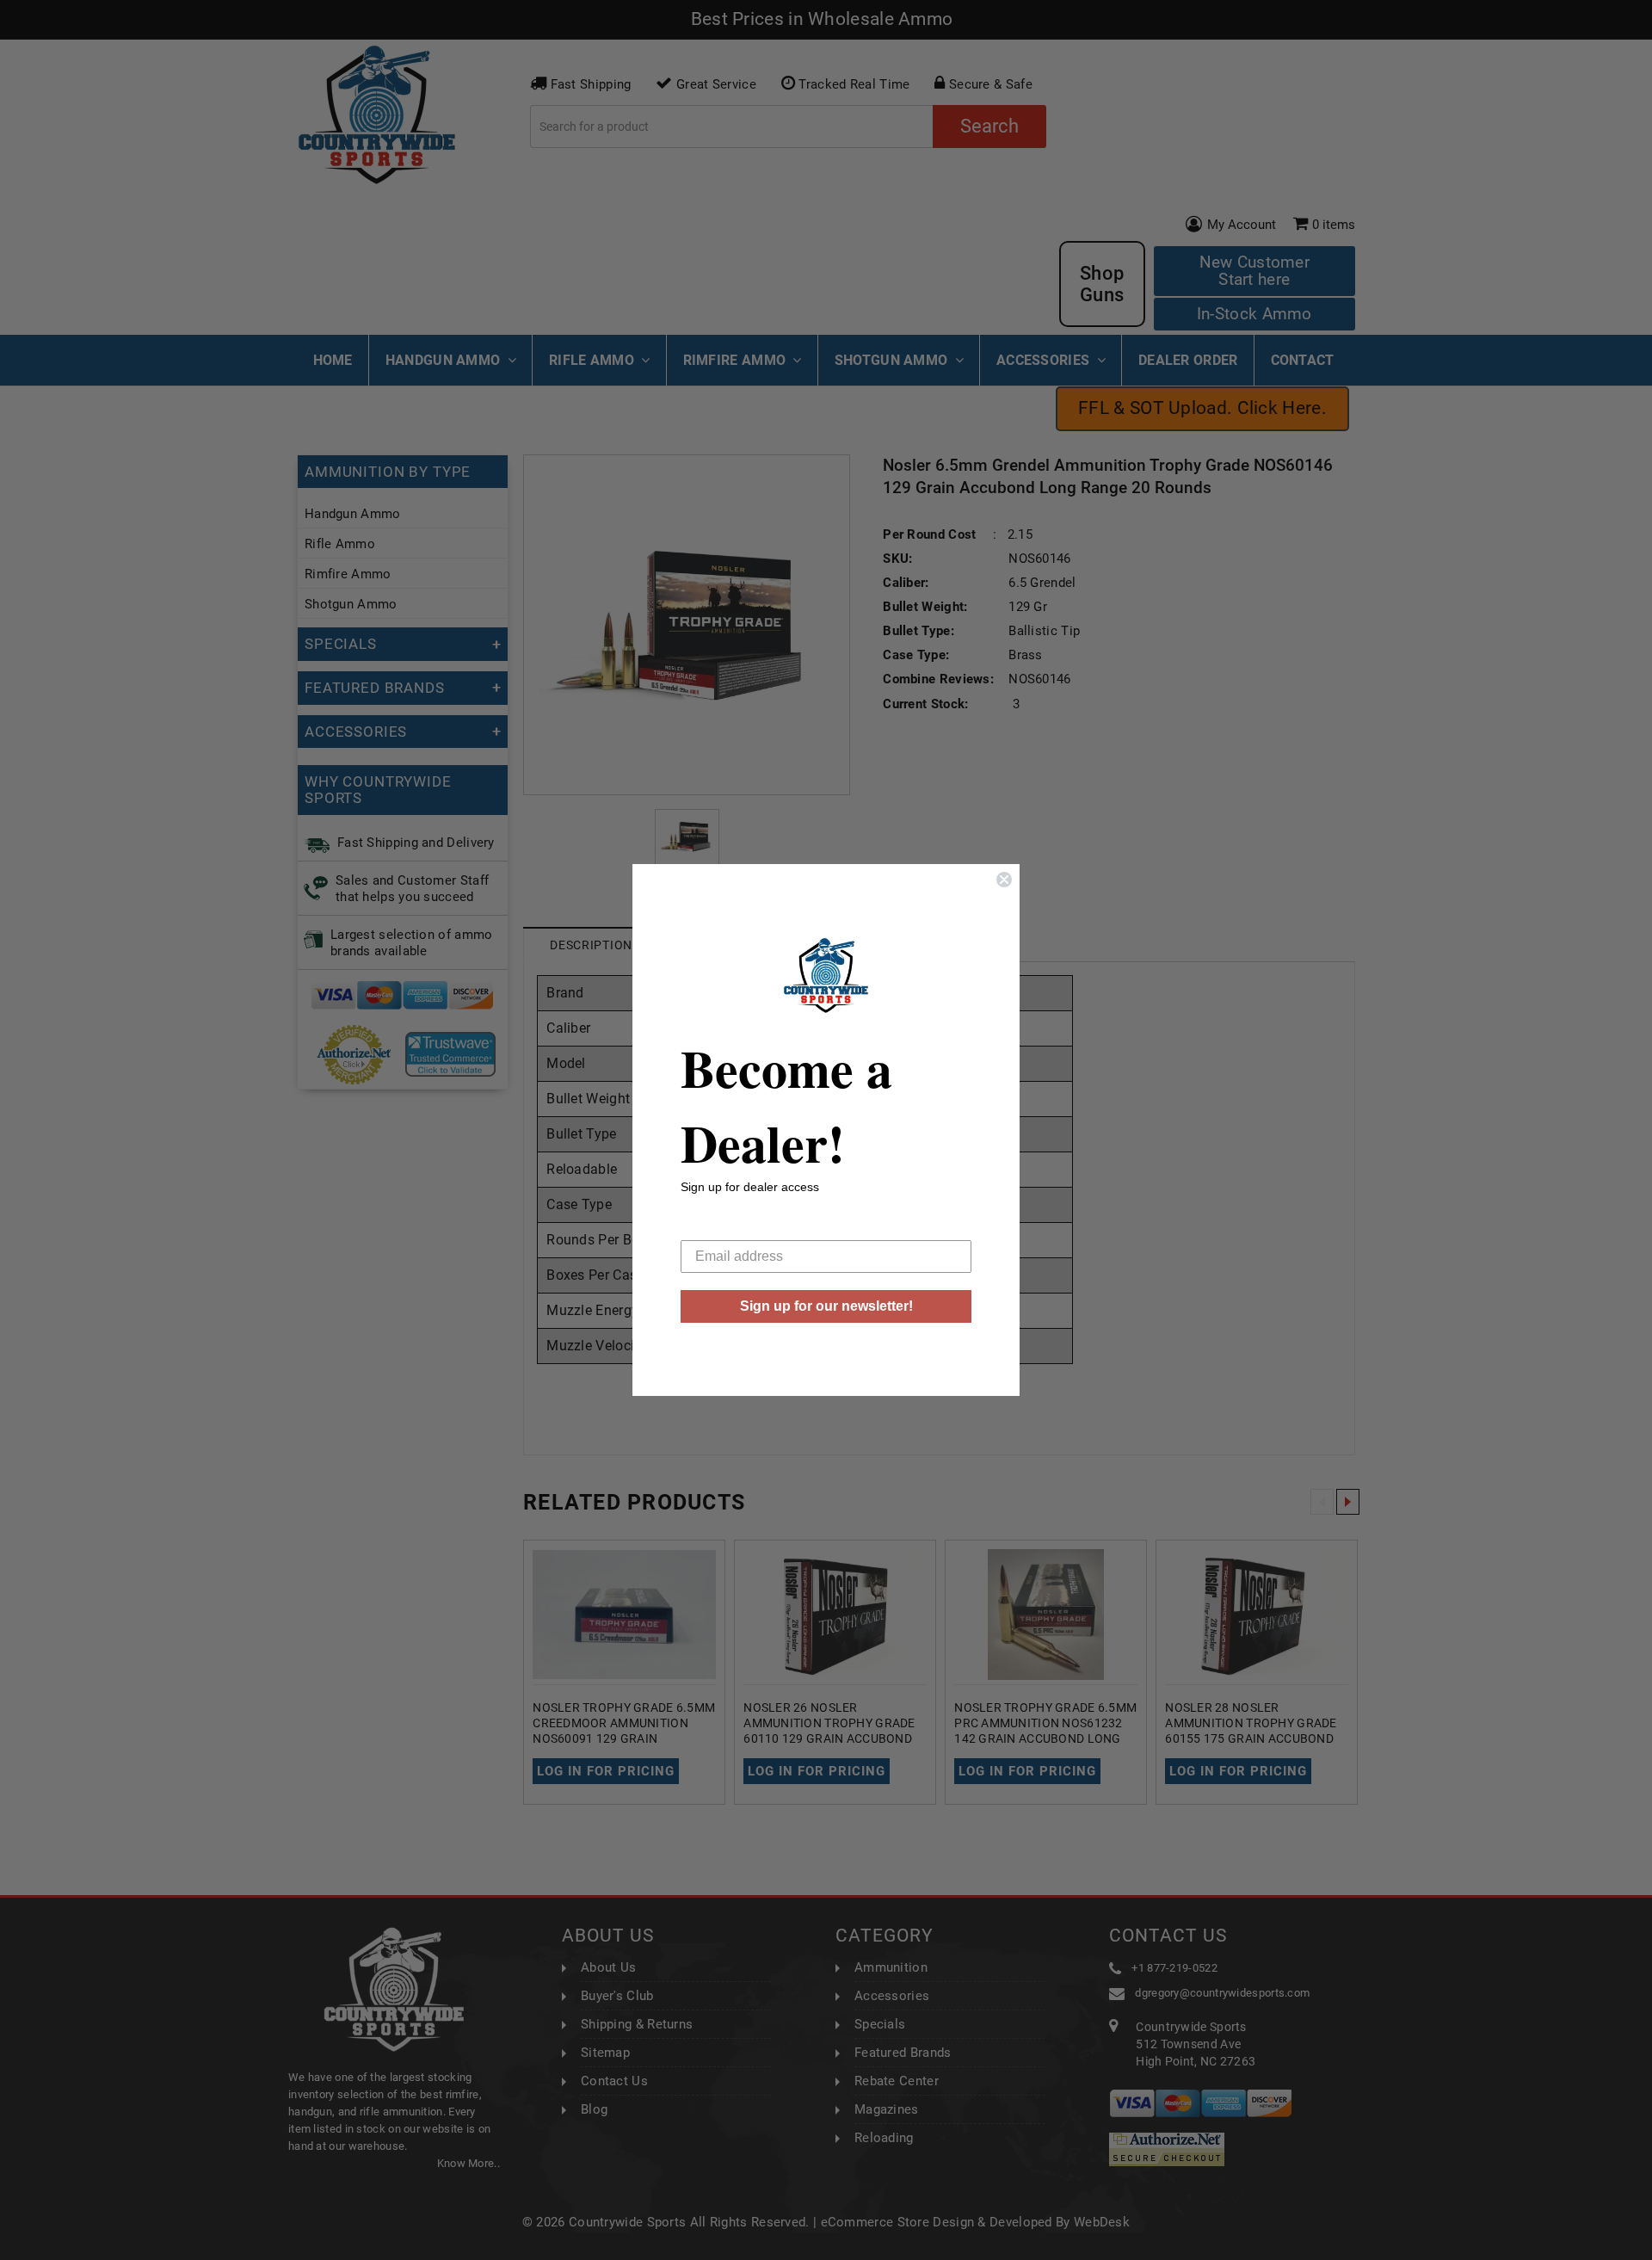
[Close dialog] (1004, 880)
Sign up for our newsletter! (826, 1306)
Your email (713, 1227)
